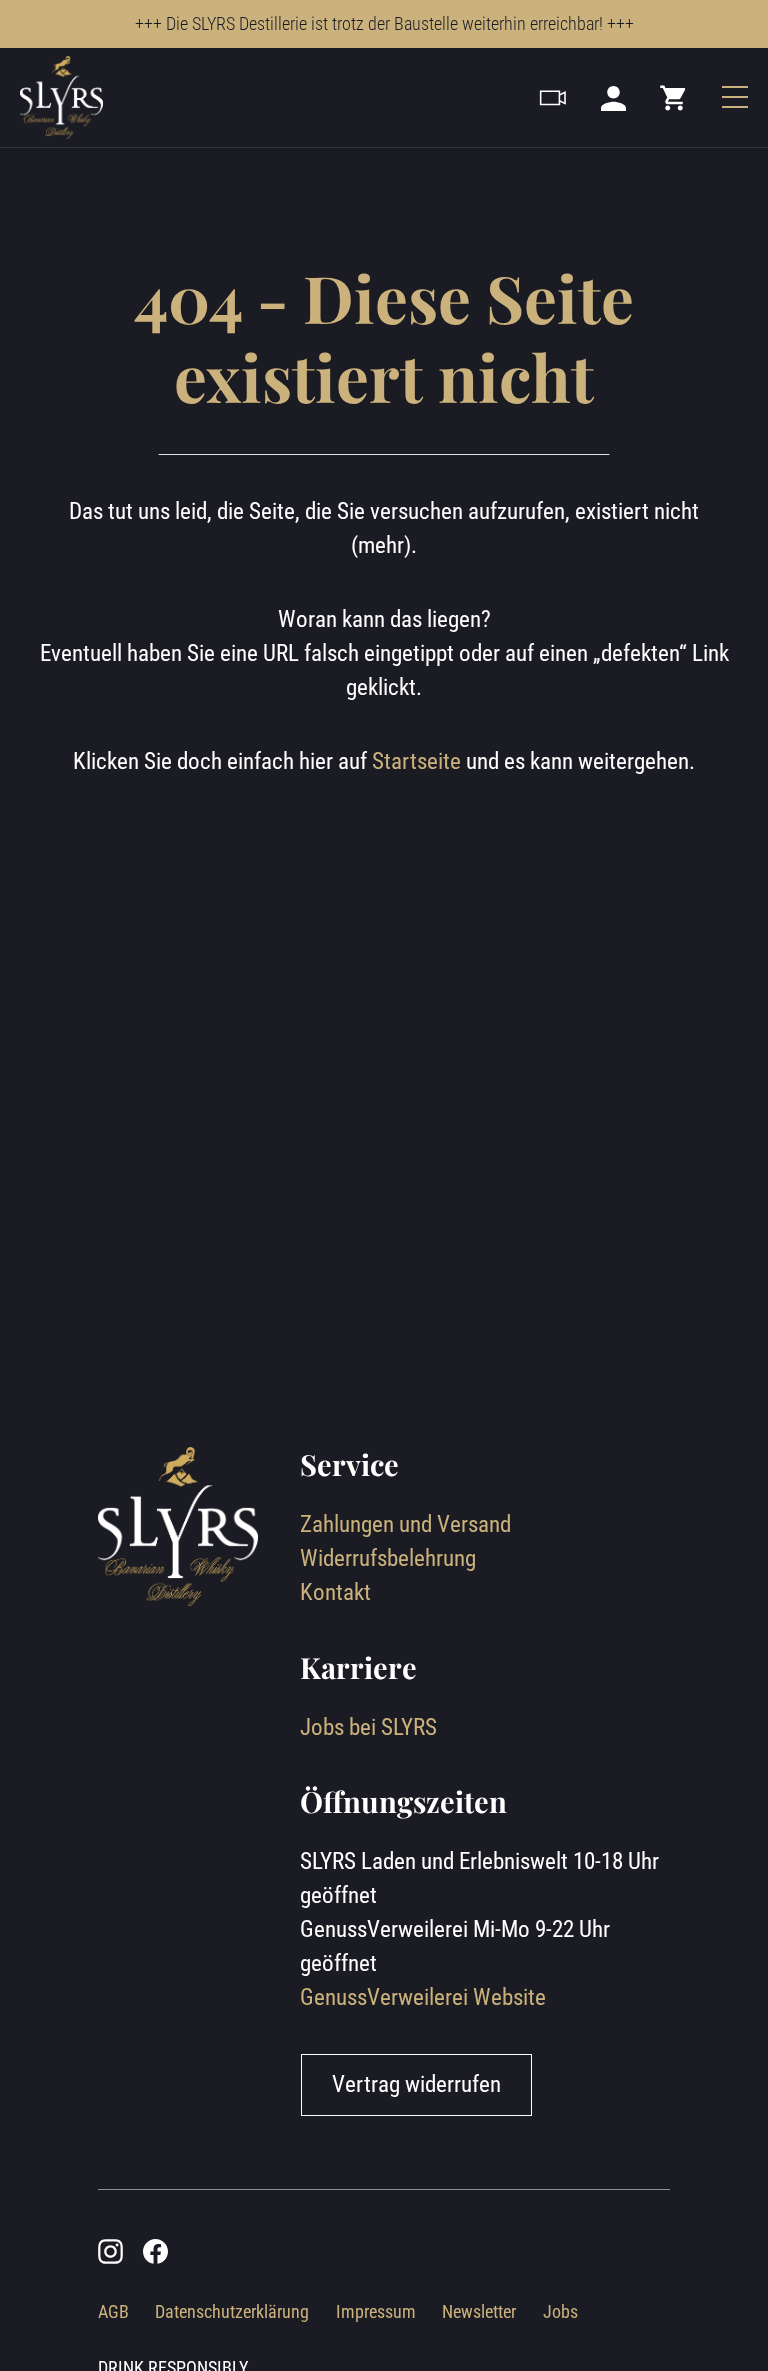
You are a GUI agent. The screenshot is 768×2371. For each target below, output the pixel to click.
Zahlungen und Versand (405, 1524)
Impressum (376, 2311)
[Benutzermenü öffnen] (613, 97)
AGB (113, 2311)
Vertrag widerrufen (416, 2084)
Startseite (416, 761)
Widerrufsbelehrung (388, 1558)
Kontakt (335, 1592)
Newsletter (479, 2311)
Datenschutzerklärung (232, 2311)
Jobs (560, 2311)
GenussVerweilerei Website (423, 1997)
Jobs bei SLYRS (368, 1727)
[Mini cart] (674, 97)
